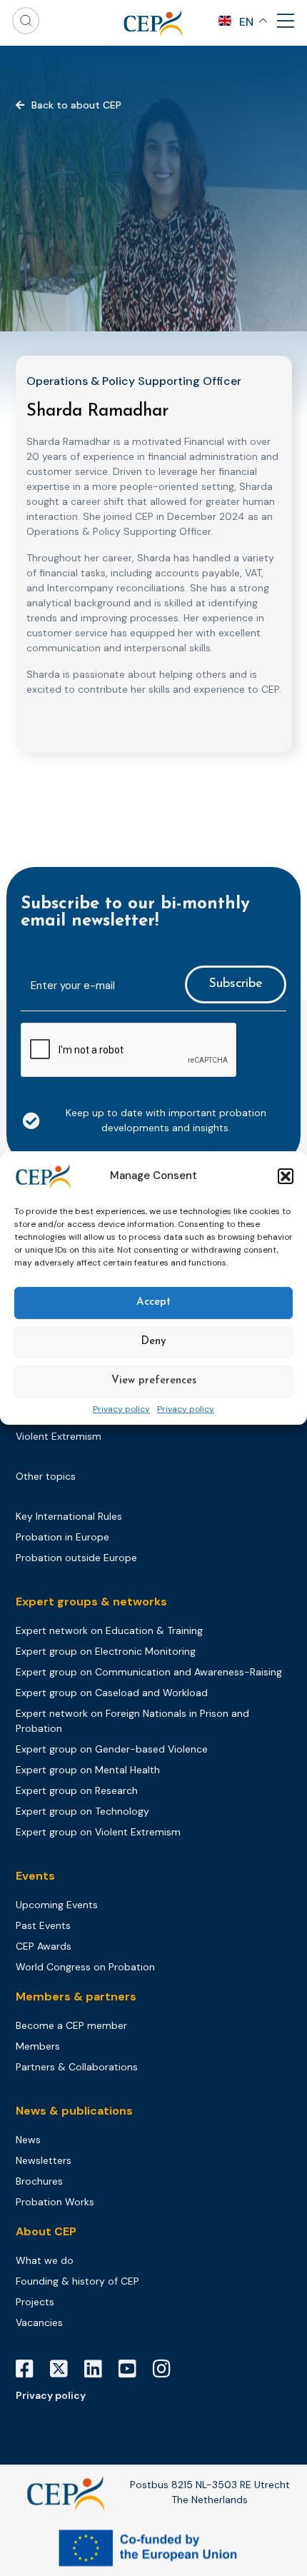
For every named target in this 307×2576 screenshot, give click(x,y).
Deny (153, 1342)
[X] (64, 2369)
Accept (153, 1302)
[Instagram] (167, 2369)
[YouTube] (133, 2369)
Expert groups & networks (91, 1602)
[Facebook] (30, 2369)
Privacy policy (121, 1410)
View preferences (154, 1381)
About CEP (46, 2231)
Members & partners (76, 1996)
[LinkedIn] (99, 2369)
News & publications (74, 2111)
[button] (286, 1176)
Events (35, 1876)
